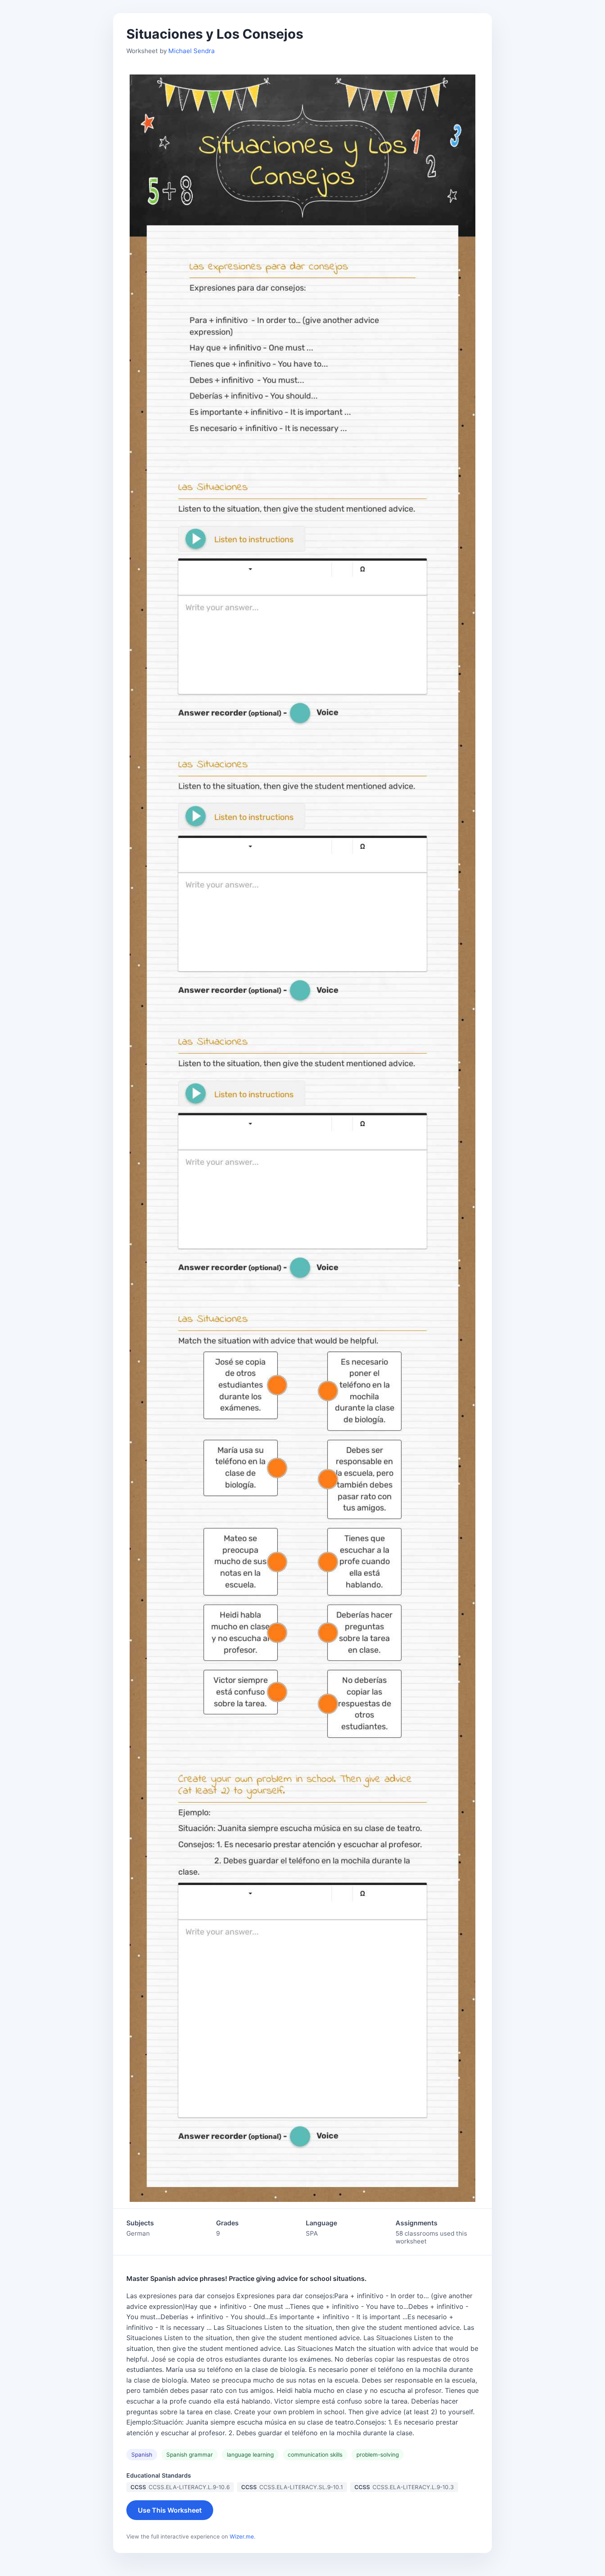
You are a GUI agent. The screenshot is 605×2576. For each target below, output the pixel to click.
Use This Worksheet (170, 2510)
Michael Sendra (192, 51)
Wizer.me (242, 2536)
